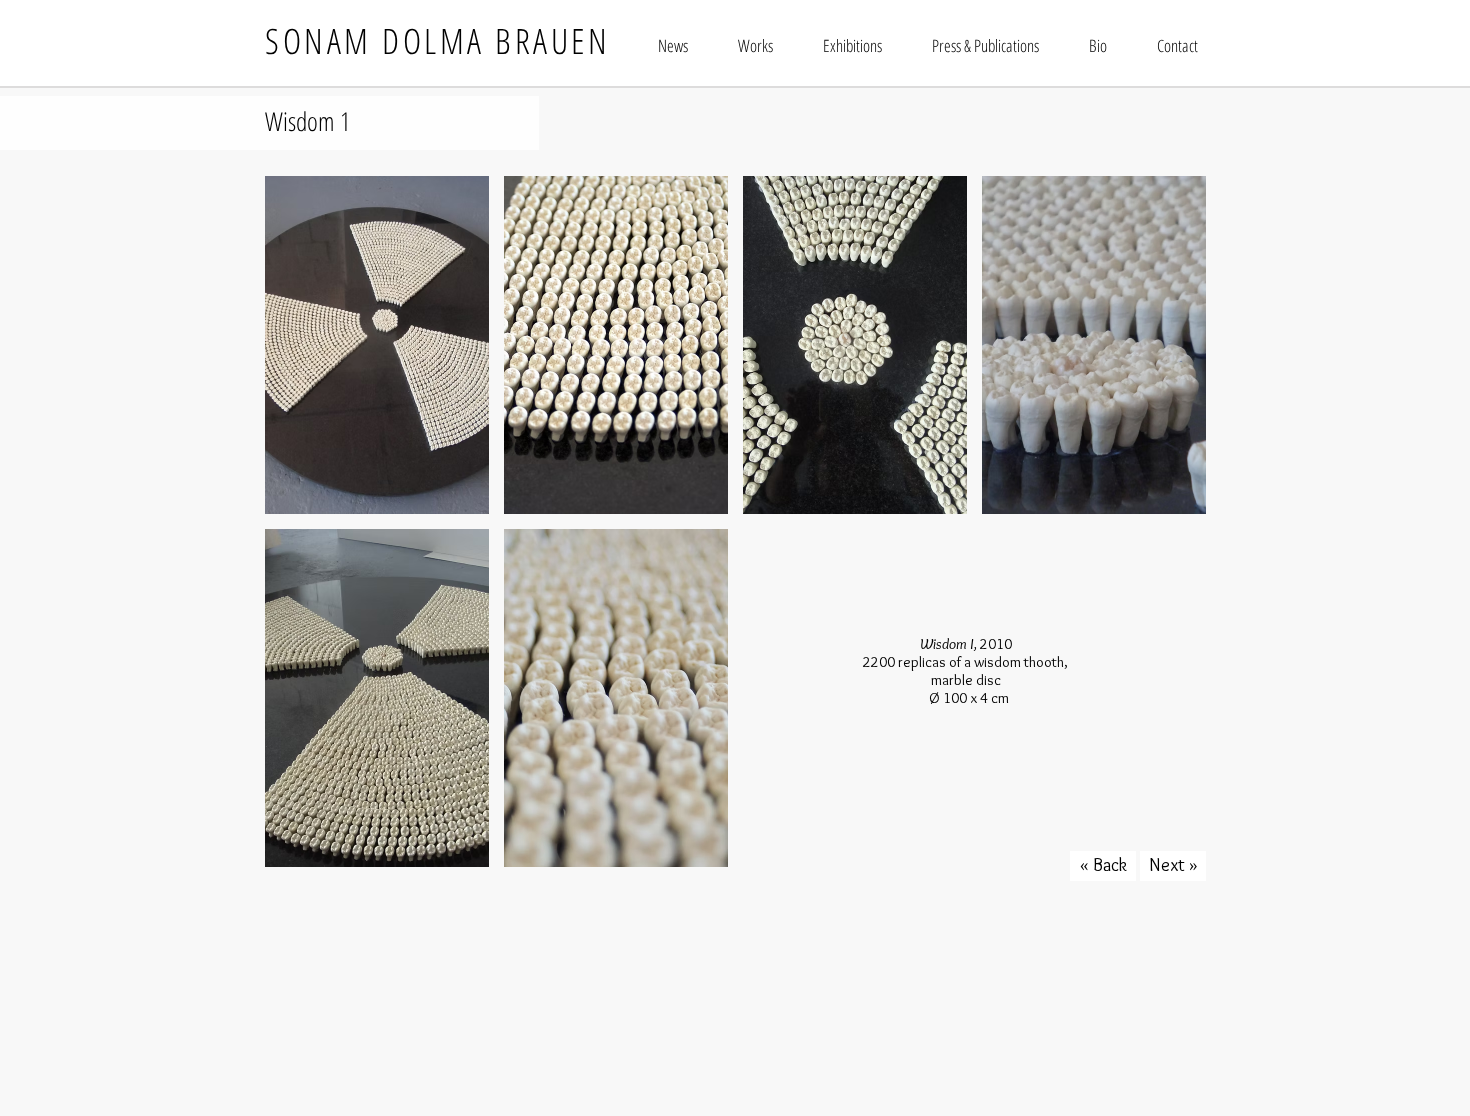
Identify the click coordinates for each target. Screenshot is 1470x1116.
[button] (377, 345)
